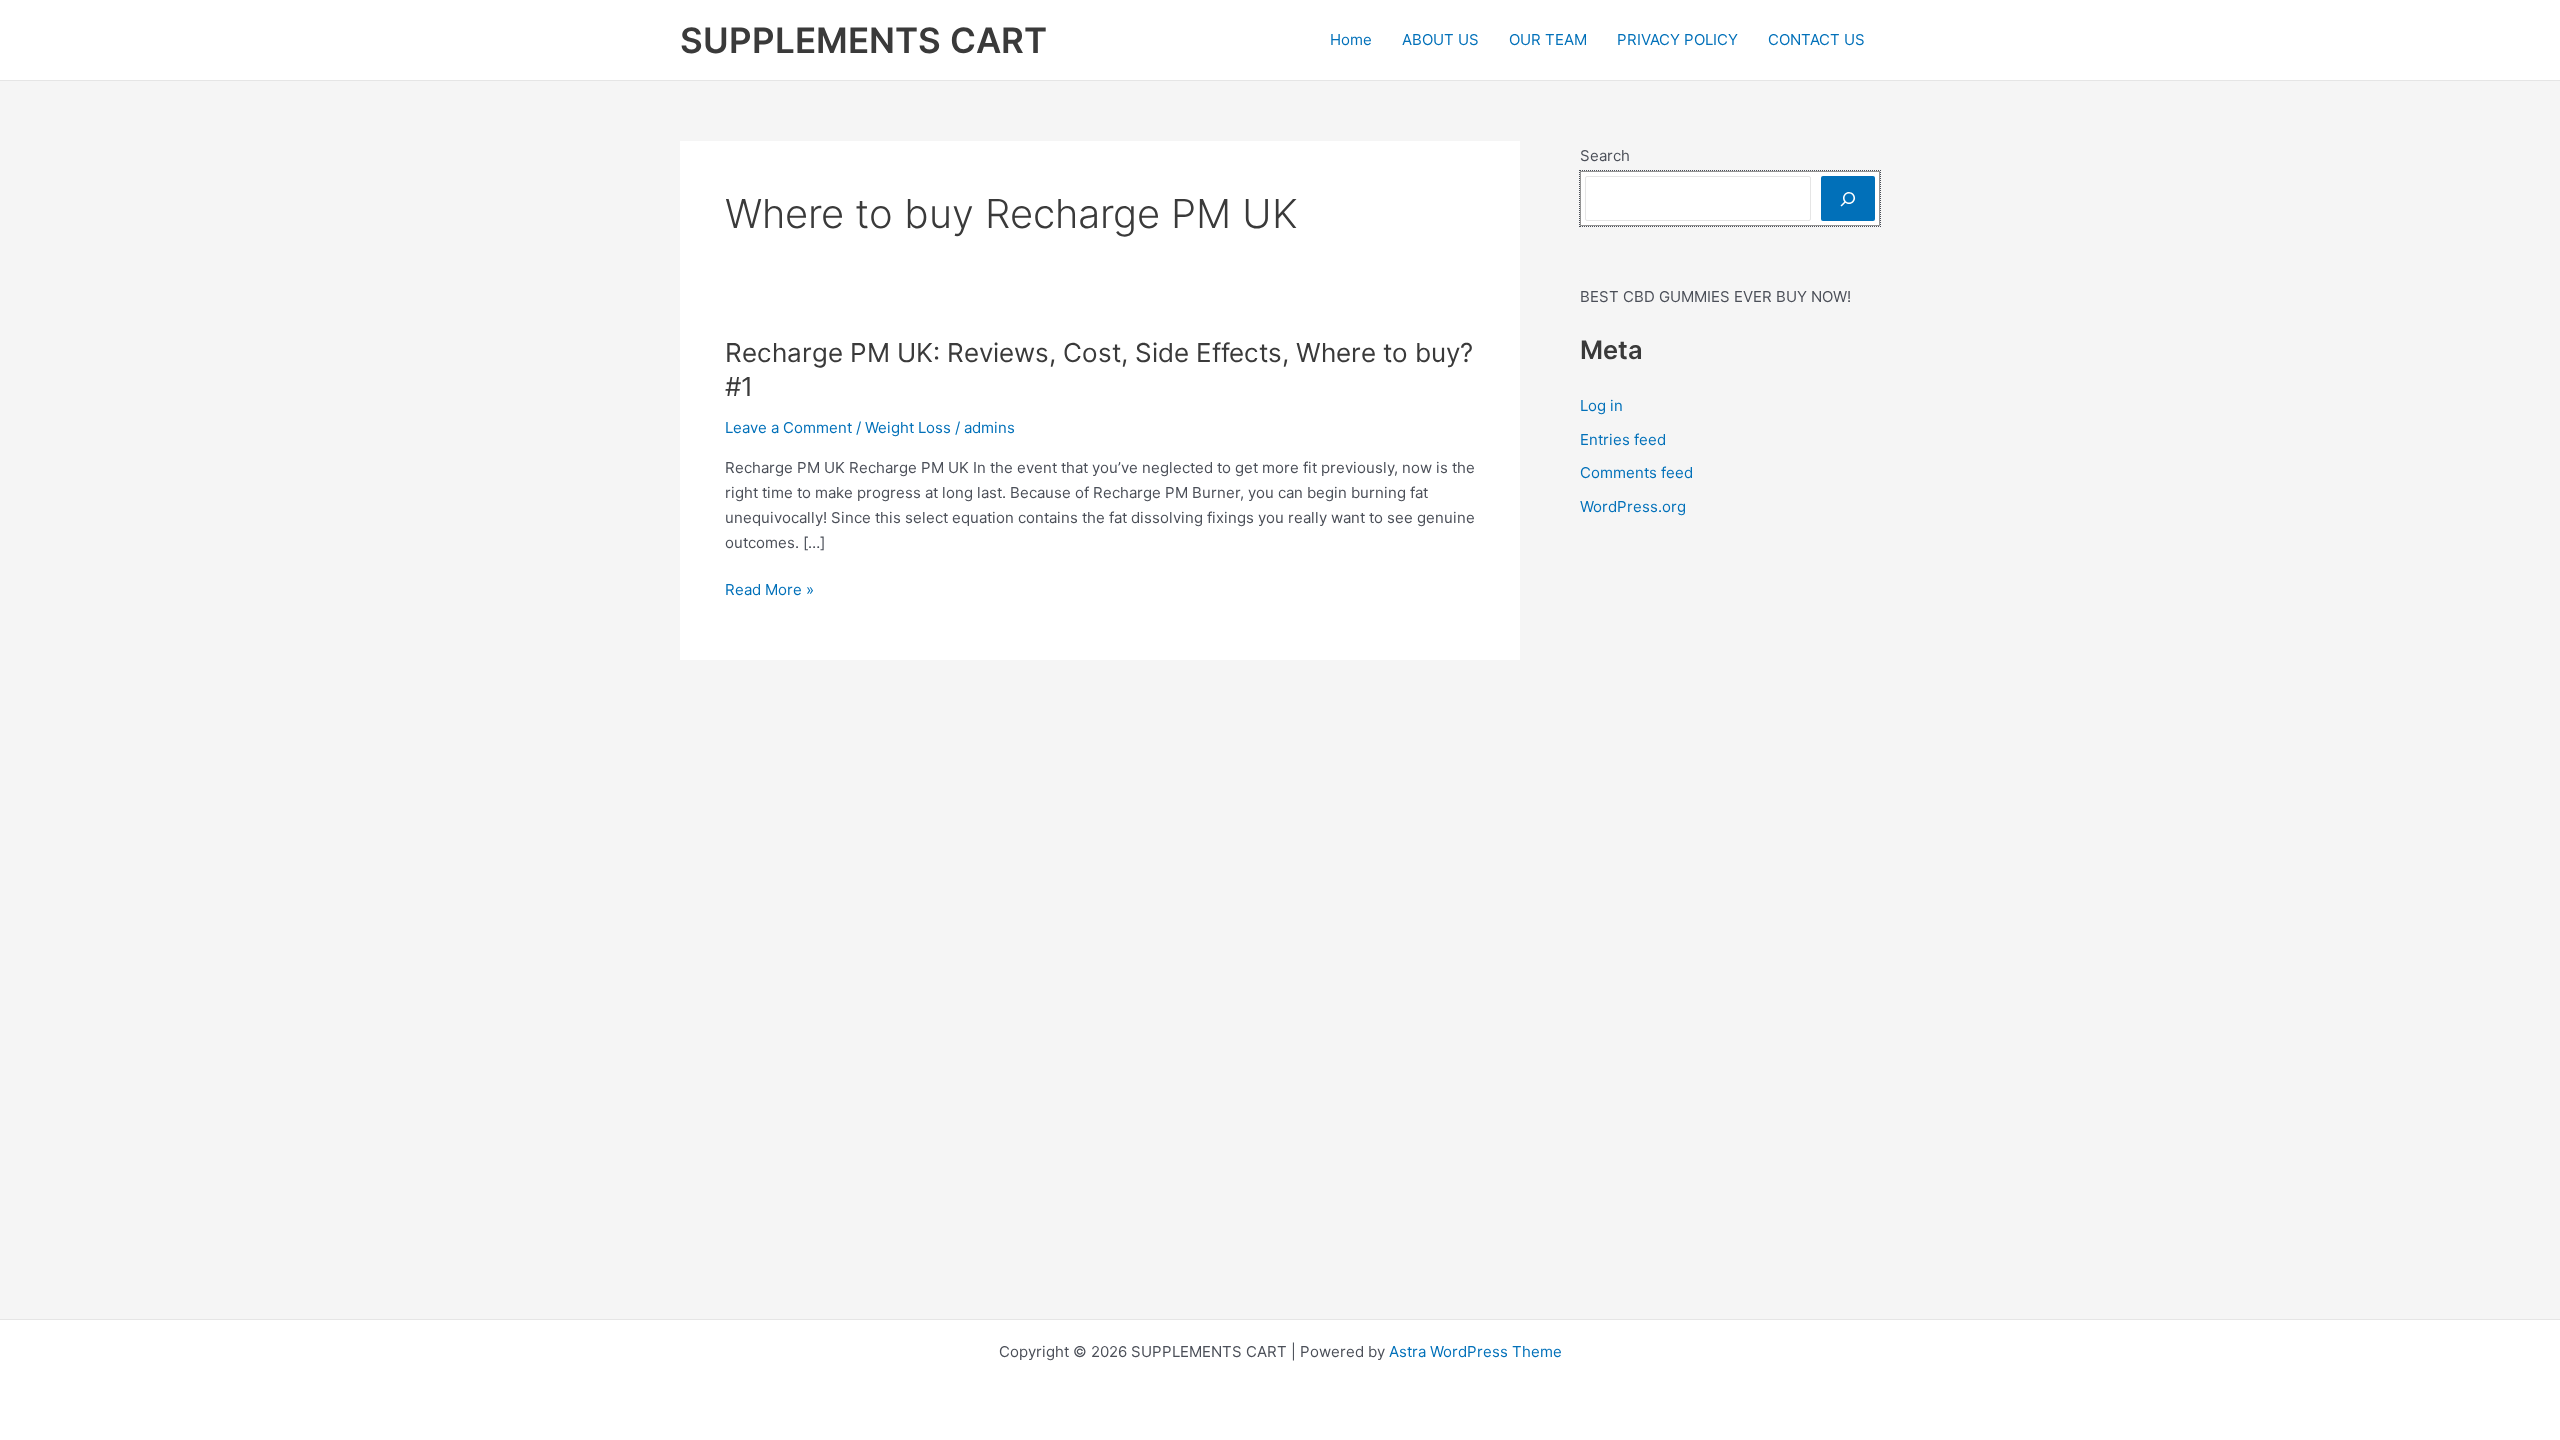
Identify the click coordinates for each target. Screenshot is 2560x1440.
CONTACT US (1816, 39)
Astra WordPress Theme (1475, 1351)
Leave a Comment (788, 427)
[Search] (1848, 198)
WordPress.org (1633, 506)
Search (1605, 155)
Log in (1601, 405)
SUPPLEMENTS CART (863, 40)
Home (1351, 39)
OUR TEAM (1548, 39)
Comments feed (1636, 472)
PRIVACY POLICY (1677, 39)
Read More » (769, 591)
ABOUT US (1440, 39)
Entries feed (1623, 439)
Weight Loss (908, 427)
